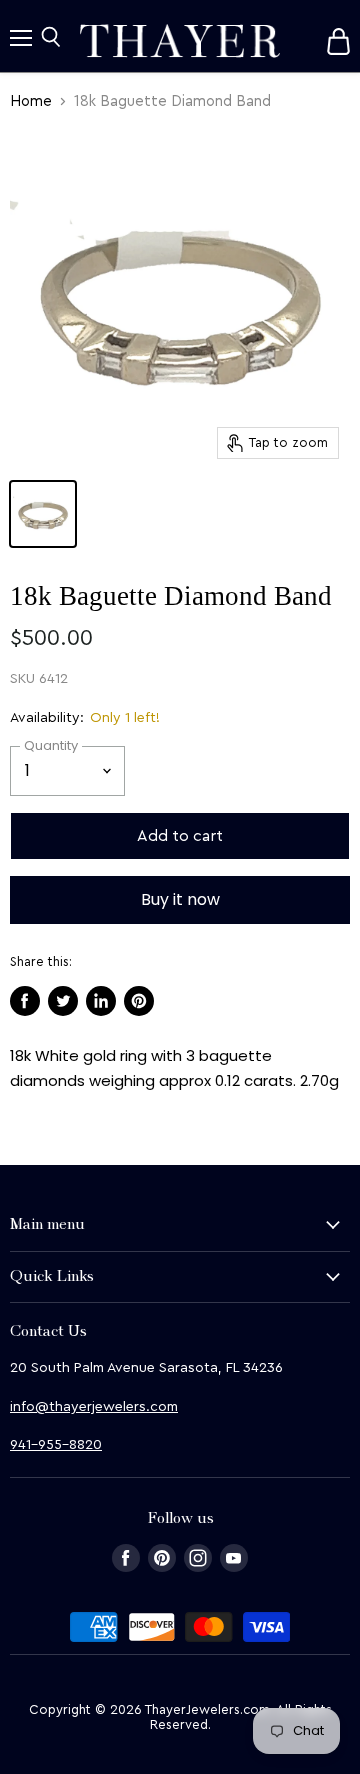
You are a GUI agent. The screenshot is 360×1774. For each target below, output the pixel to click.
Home (31, 101)
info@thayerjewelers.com (94, 1407)
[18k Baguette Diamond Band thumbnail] (43, 514)
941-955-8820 (56, 1445)
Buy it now (180, 899)
